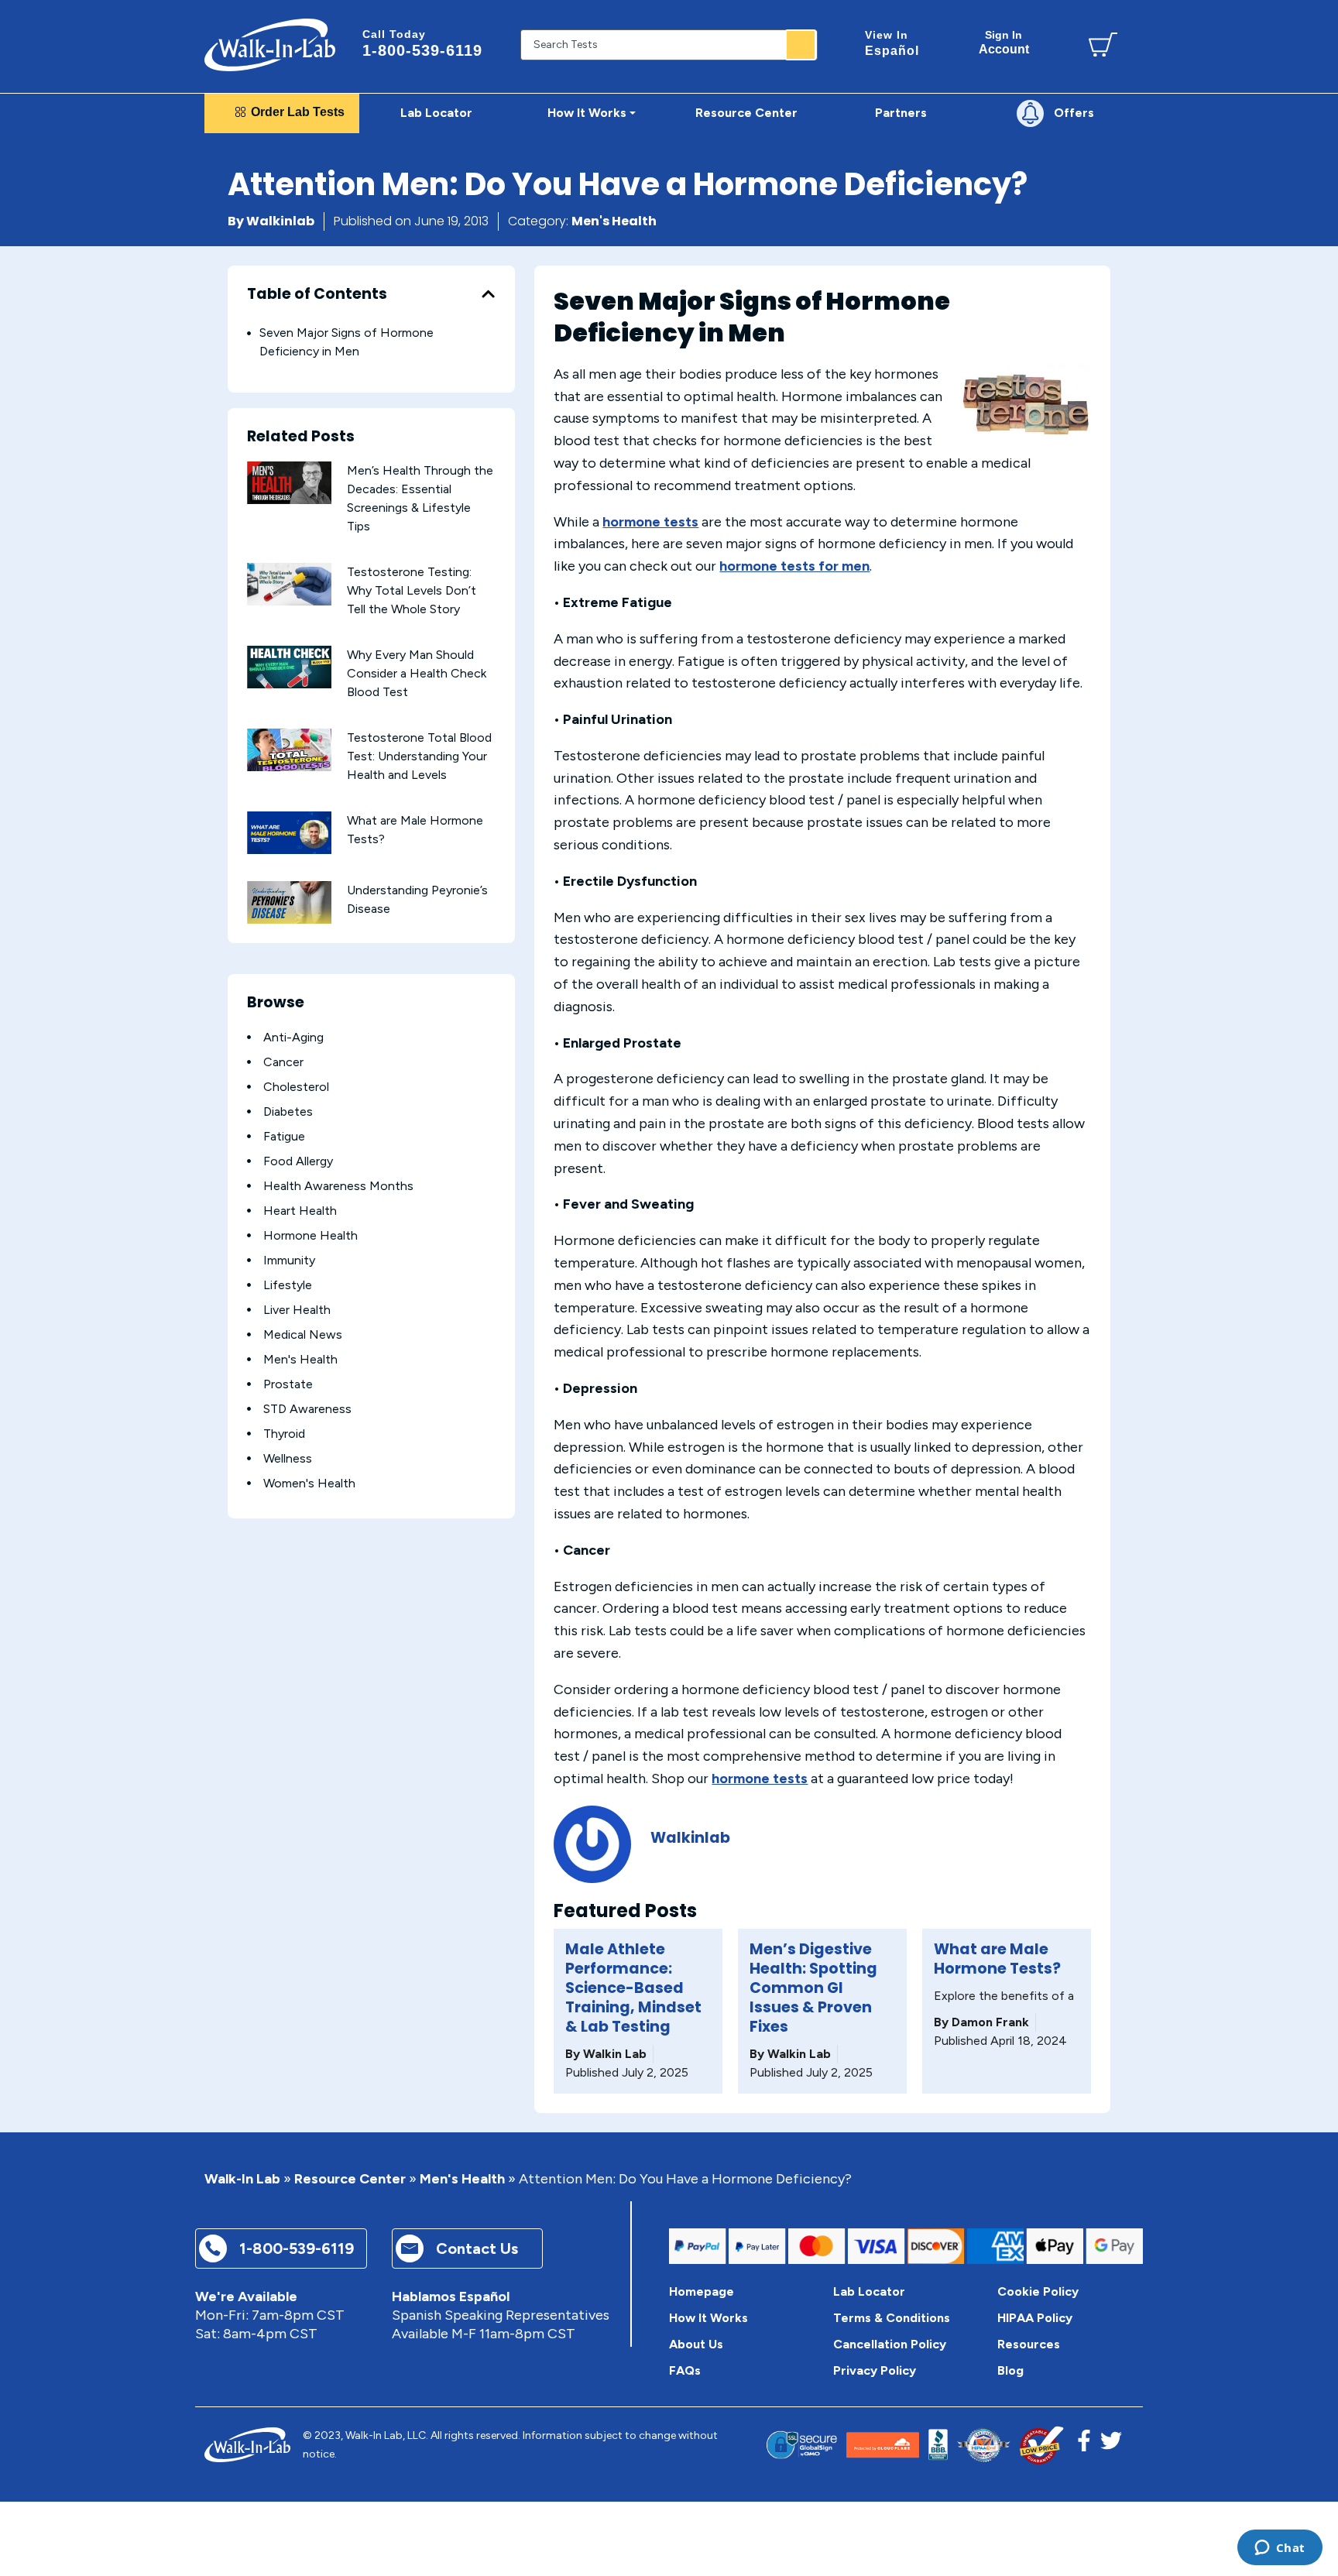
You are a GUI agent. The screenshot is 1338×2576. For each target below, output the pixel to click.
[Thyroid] (249, 1434)
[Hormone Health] (249, 1235)
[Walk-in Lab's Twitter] (1111, 2445)
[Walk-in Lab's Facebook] (1084, 2445)
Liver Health (297, 1310)
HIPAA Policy (1035, 2318)
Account (1004, 42)
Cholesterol (296, 1087)
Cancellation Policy (890, 2344)
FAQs (685, 2370)
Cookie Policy (1038, 2291)
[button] (488, 294)
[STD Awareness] (249, 1409)
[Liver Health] (249, 1310)
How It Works (708, 2318)
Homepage (702, 2291)
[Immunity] (249, 1260)
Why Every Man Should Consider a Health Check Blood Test (417, 673)
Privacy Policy (875, 2370)
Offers (1074, 113)
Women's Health (309, 1483)
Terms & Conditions (892, 2318)
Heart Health (300, 1211)
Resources (1029, 2344)
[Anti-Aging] (249, 1037)
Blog (1010, 2370)
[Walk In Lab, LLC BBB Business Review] (938, 2445)
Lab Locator (436, 113)
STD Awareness (307, 1409)
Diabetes (288, 1111)
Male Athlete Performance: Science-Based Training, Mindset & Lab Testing (633, 1988)
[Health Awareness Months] (249, 1186)
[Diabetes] (249, 1111)
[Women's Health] (249, 1483)
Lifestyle (288, 1285)
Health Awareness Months (338, 1186)
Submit (801, 45)
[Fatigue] (249, 1136)
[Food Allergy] (249, 1161)
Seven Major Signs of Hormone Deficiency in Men (347, 342)
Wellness (288, 1458)
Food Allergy (298, 1161)
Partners (901, 113)
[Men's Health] (249, 1359)
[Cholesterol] (249, 1087)
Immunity (289, 1260)
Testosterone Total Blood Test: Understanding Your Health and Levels (419, 756)
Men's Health (614, 221)
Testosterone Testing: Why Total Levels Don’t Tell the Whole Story (412, 590)
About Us (696, 2344)
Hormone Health (310, 1235)
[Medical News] (249, 1334)
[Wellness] (249, 1458)
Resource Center (350, 2179)
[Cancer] (249, 1062)
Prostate (288, 1384)
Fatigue (284, 1136)
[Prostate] (249, 1384)
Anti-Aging (293, 1037)
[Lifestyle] (249, 1285)
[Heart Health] (249, 1211)
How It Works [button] (587, 113)
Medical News (303, 1334)
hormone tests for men (794, 566)
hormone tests (650, 522)
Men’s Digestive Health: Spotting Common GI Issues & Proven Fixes (813, 1988)
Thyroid (284, 1434)
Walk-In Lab (242, 2179)
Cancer (283, 1062)
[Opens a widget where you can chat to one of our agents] (1280, 2549)
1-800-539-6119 (422, 43)
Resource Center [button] (746, 113)
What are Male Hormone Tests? (997, 1959)
